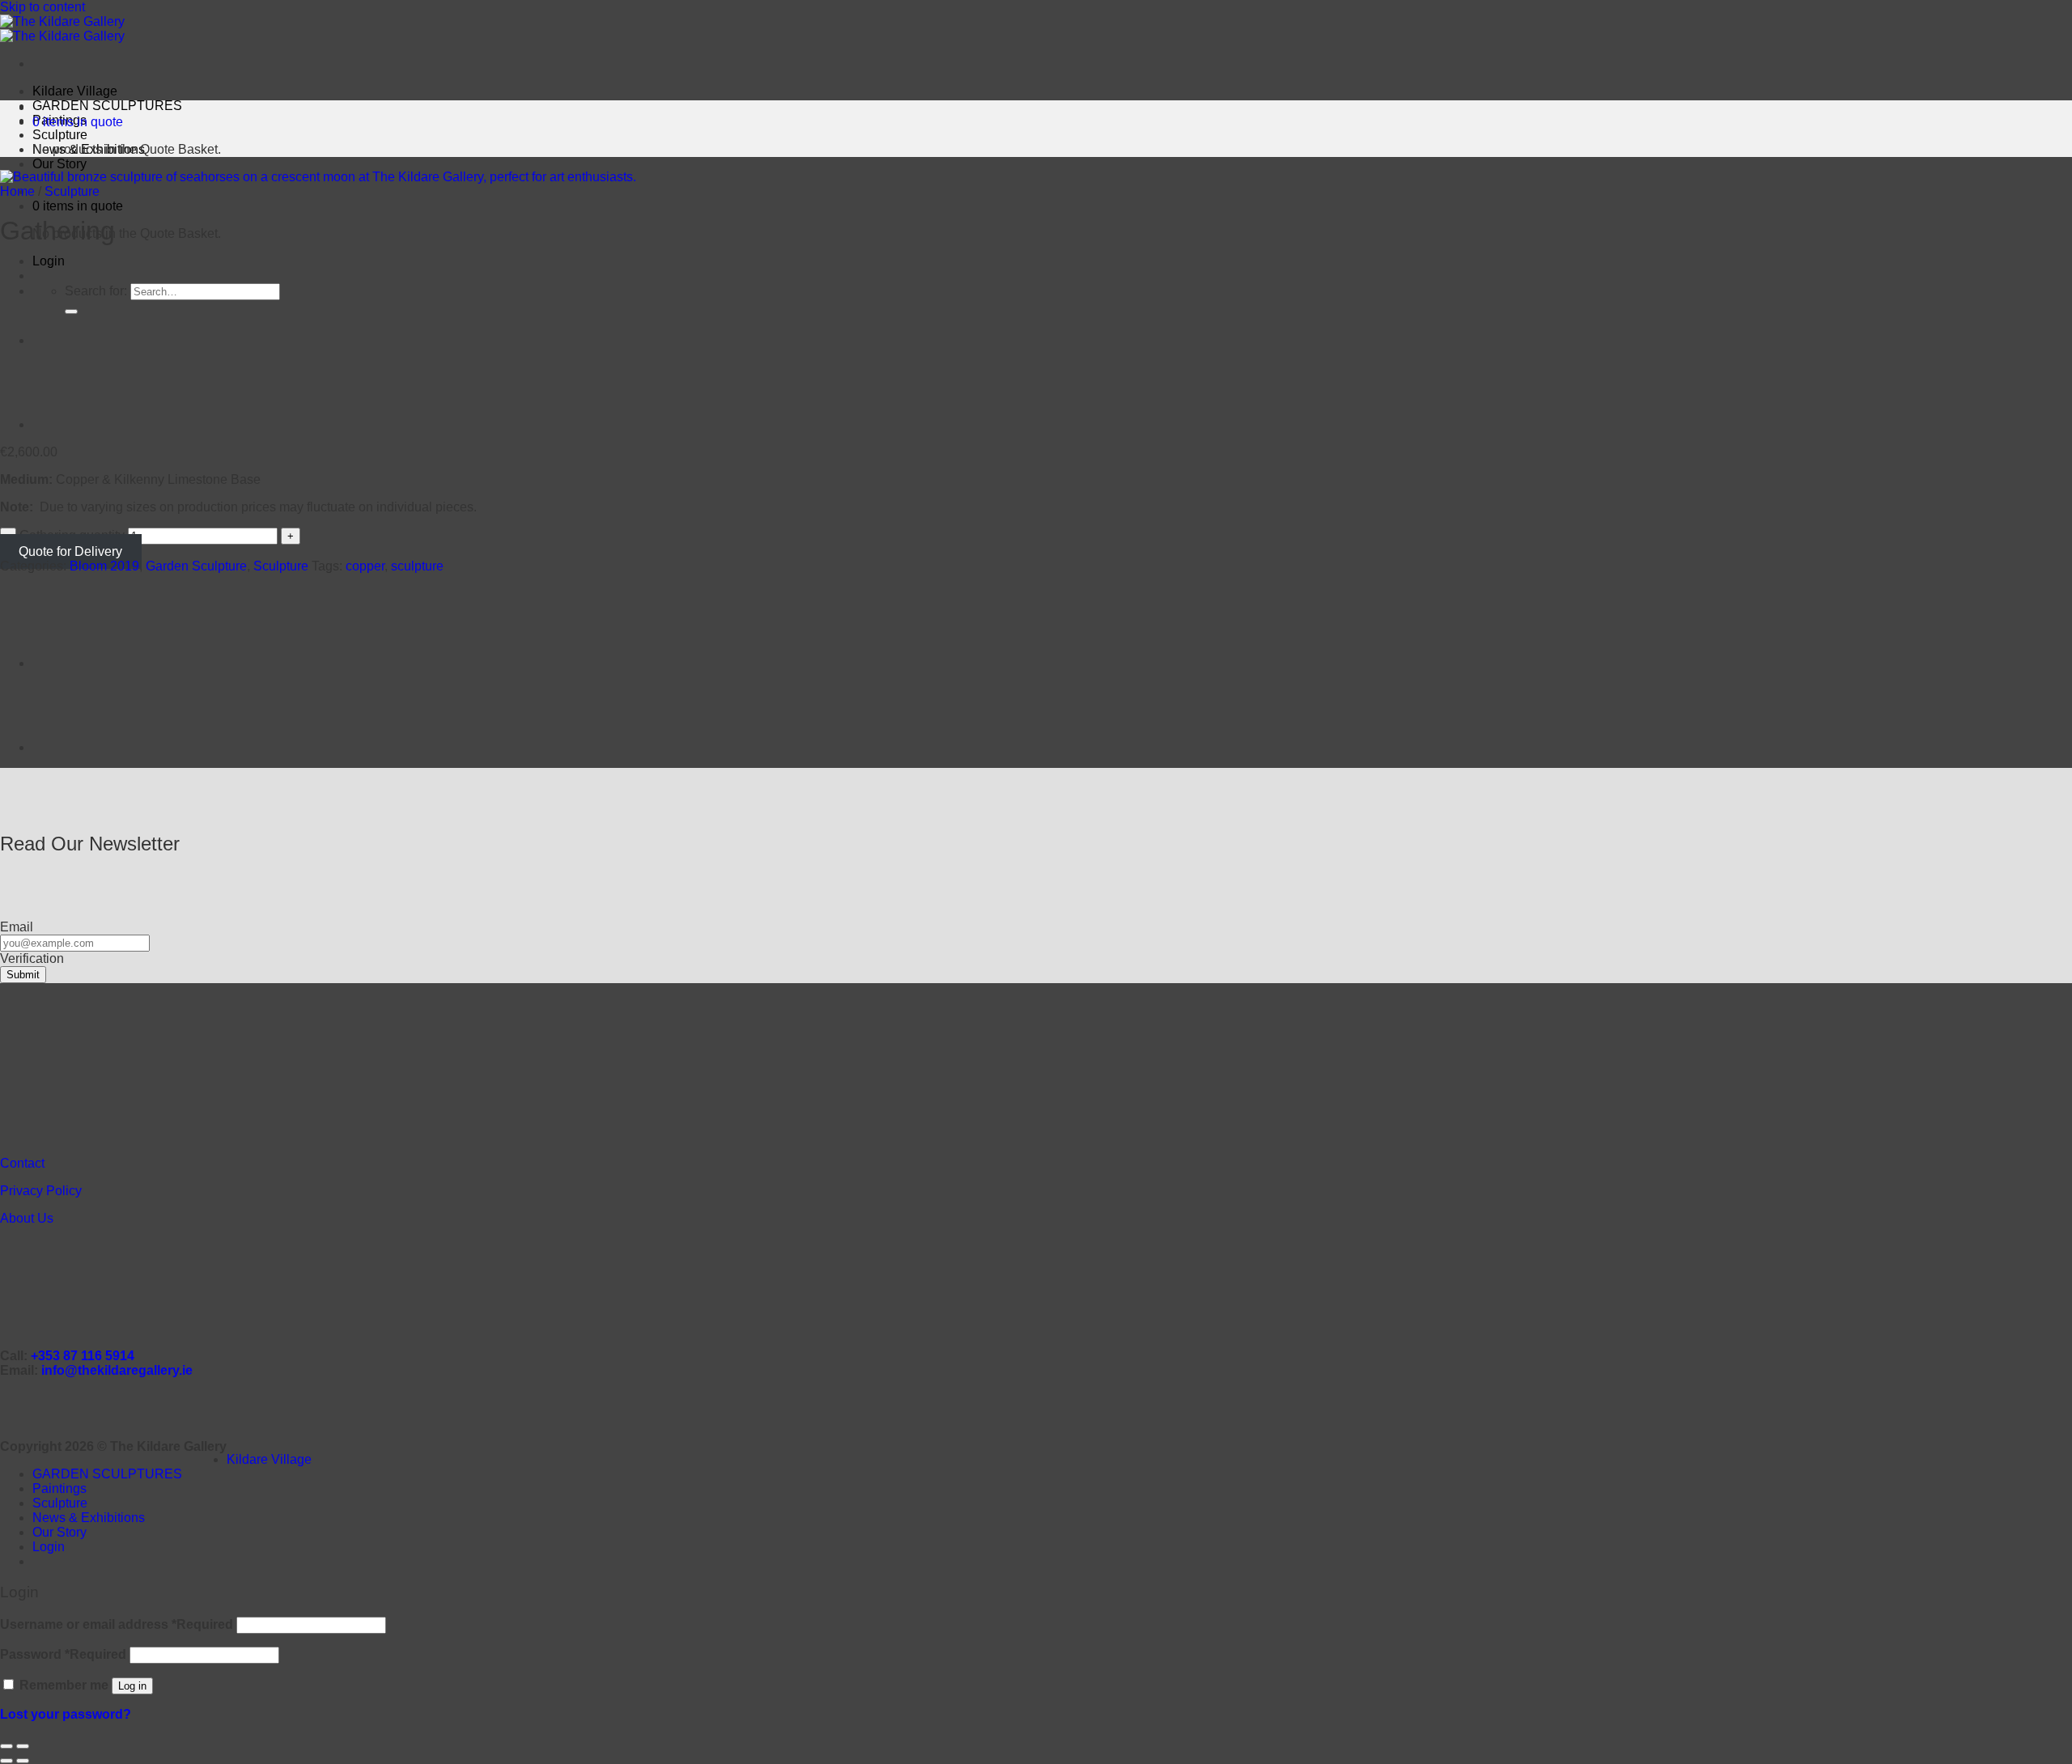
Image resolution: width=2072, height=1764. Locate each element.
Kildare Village (75, 91)
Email (17, 927)
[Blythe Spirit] (73, 424)
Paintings (59, 1488)
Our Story (59, 164)
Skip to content (42, 7)
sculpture (417, 566)
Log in (132, 1686)
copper (365, 566)
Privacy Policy (41, 1191)
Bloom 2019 (104, 566)
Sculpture (60, 135)
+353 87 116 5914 (83, 1356)
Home (17, 191)
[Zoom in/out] (23, 1746)
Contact (22, 1163)
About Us (27, 1218)
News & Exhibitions (89, 1518)
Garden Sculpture (196, 566)
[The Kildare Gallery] (62, 29)
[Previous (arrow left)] (6, 1761)
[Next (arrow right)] (23, 1761)
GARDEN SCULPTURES (107, 106)
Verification (32, 958)
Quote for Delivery (70, 551)
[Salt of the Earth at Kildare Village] (73, 340)
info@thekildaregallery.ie (117, 1370)
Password (63, 1654)
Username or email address (117, 1624)
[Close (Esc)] (6, 1746)
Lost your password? (66, 1714)
